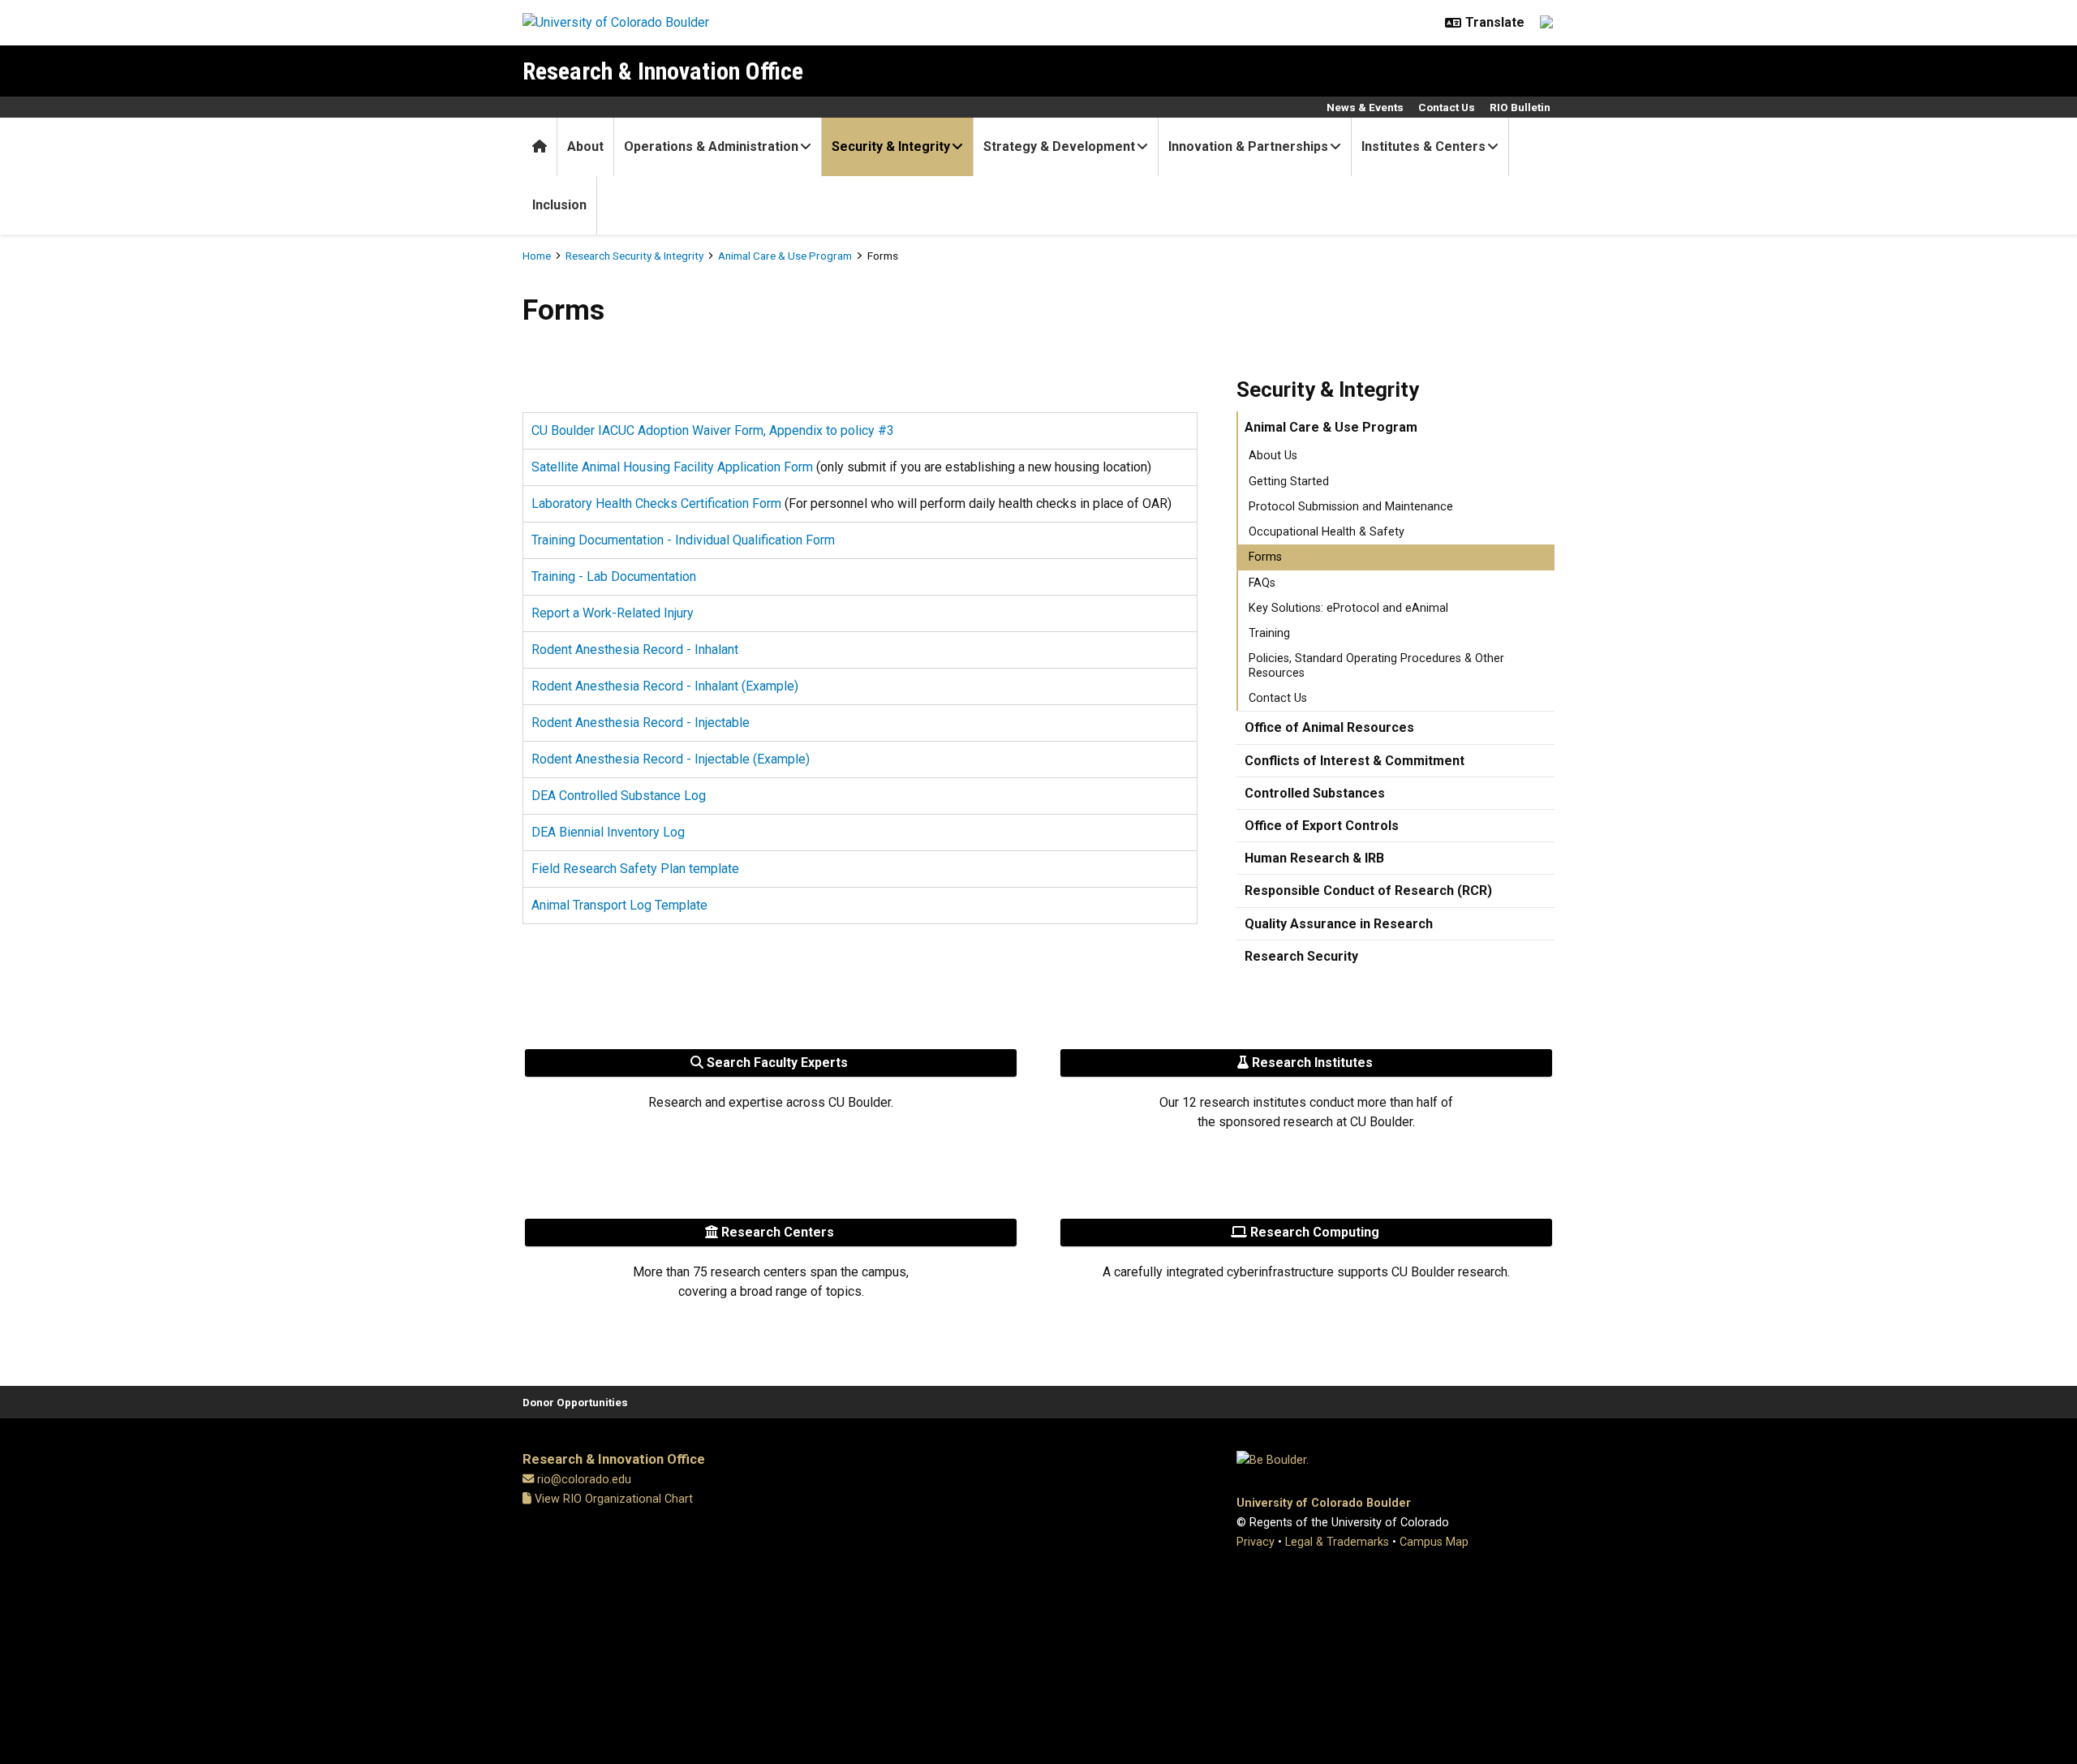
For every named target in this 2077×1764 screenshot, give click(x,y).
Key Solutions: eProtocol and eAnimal (1348, 608)
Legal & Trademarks (1337, 1542)
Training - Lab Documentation (614, 577)
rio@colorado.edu (584, 1480)
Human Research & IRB (1314, 858)
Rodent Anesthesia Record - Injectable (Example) (671, 759)
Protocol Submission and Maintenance (1351, 507)
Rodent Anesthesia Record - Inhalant (635, 650)
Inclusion (559, 205)
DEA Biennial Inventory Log (608, 832)
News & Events (1365, 107)
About (585, 146)
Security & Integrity (891, 146)
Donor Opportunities (575, 1402)
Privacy (1256, 1542)
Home (537, 256)
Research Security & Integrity (634, 256)
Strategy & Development (1059, 146)
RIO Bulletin (1520, 107)
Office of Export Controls (1322, 826)
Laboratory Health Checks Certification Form (656, 503)
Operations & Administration (711, 146)
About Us (1273, 456)
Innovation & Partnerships (1248, 146)
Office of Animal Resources (1329, 727)
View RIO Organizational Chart (612, 1499)
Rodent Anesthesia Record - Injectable (641, 723)
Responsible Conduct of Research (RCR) (1368, 891)
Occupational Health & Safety (1327, 532)
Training (1269, 633)
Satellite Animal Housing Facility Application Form (672, 467)
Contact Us (1447, 107)
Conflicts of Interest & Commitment (1355, 761)
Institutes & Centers (1423, 146)
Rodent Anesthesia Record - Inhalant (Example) (665, 686)
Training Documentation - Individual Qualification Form (683, 540)
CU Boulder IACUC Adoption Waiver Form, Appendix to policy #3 (713, 430)
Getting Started (1289, 482)
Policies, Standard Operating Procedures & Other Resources (1376, 665)
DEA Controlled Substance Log (619, 796)
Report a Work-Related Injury (613, 613)
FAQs (1262, 583)
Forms (1265, 557)
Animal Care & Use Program (785, 256)
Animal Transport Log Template (619, 905)
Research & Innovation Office (663, 71)
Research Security (1301, 956)
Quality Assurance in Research (1339, 924)
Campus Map (1434, 1542)
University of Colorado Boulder (1324, 1503)
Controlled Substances (1315, 793)
